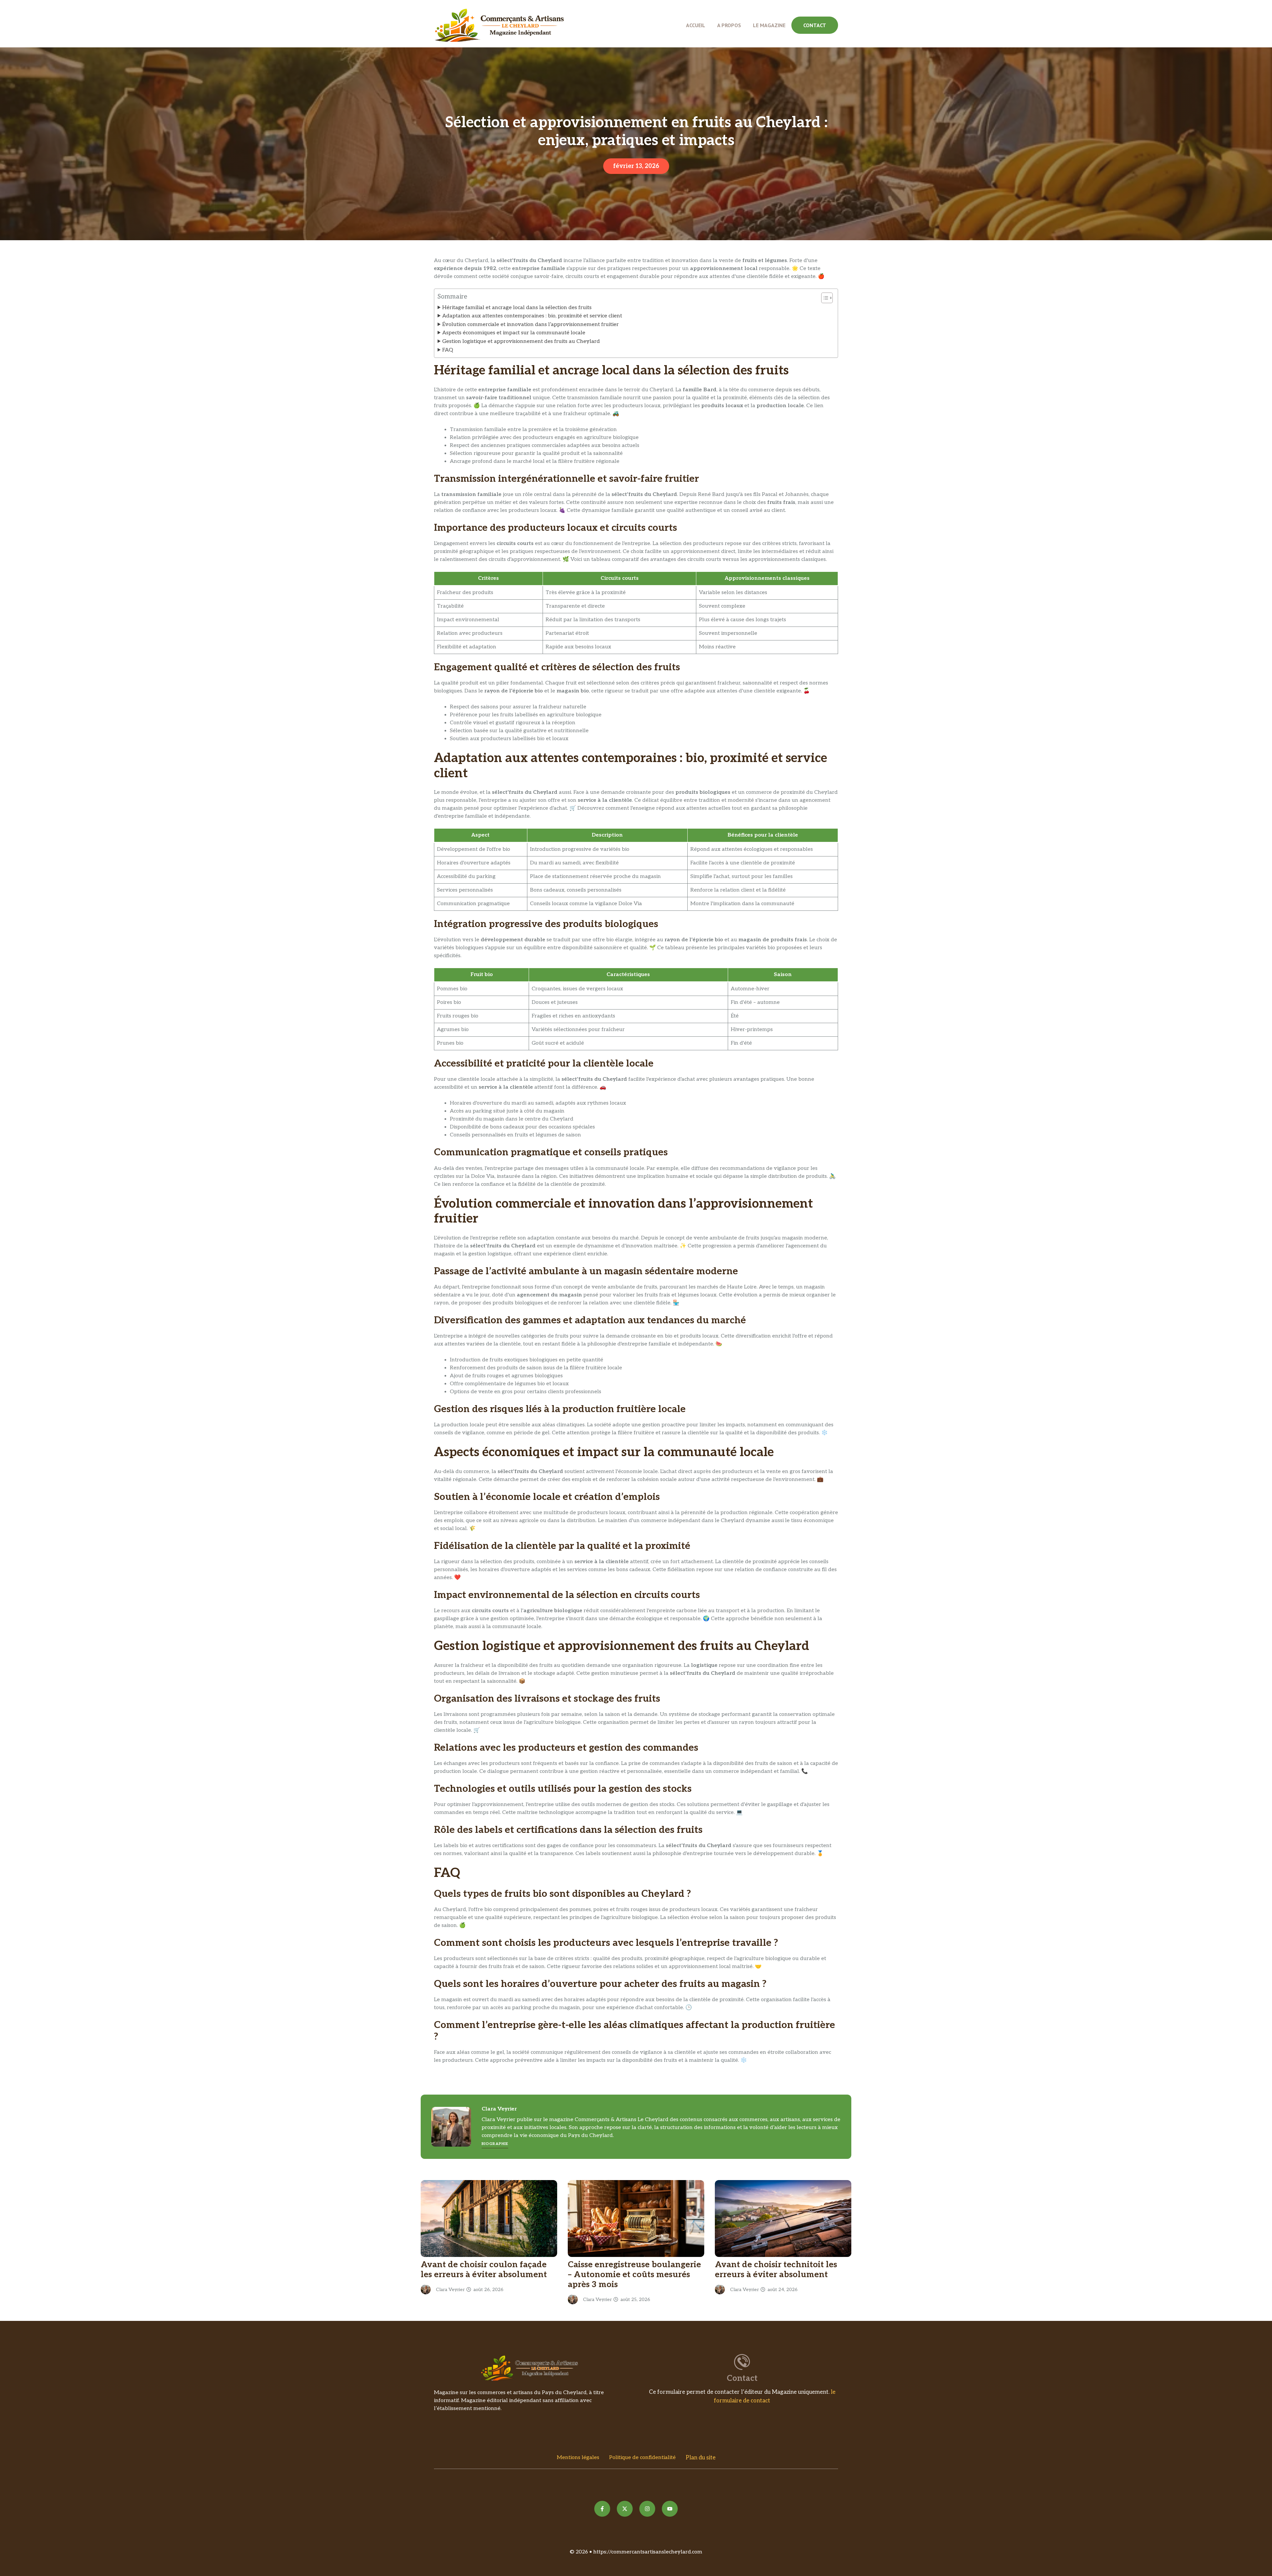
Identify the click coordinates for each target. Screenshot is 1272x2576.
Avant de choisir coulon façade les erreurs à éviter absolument (484, 2270)
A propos (729, 25)
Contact (815, 25)
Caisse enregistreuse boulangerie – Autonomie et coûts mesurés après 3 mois (634, 2275)
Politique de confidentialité (642, 2458)
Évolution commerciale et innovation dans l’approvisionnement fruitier (530, 325)
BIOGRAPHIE (495, 2144)
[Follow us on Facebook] (602, 2509)
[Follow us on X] (625, 2509)
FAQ (448, 350)
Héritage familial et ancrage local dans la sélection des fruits (517, 308)
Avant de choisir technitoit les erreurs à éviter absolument (776, 2270)
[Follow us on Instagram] (647, 2509)
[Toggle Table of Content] (824, 298)
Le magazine (769, 25)
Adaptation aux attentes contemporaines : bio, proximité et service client (532, 316)
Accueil (696, 25)
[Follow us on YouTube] (670, 2509)
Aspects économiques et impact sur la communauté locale (514, 333)
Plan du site (701, 2458)
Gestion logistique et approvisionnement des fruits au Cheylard (521, 341)
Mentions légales (578, 2458)
